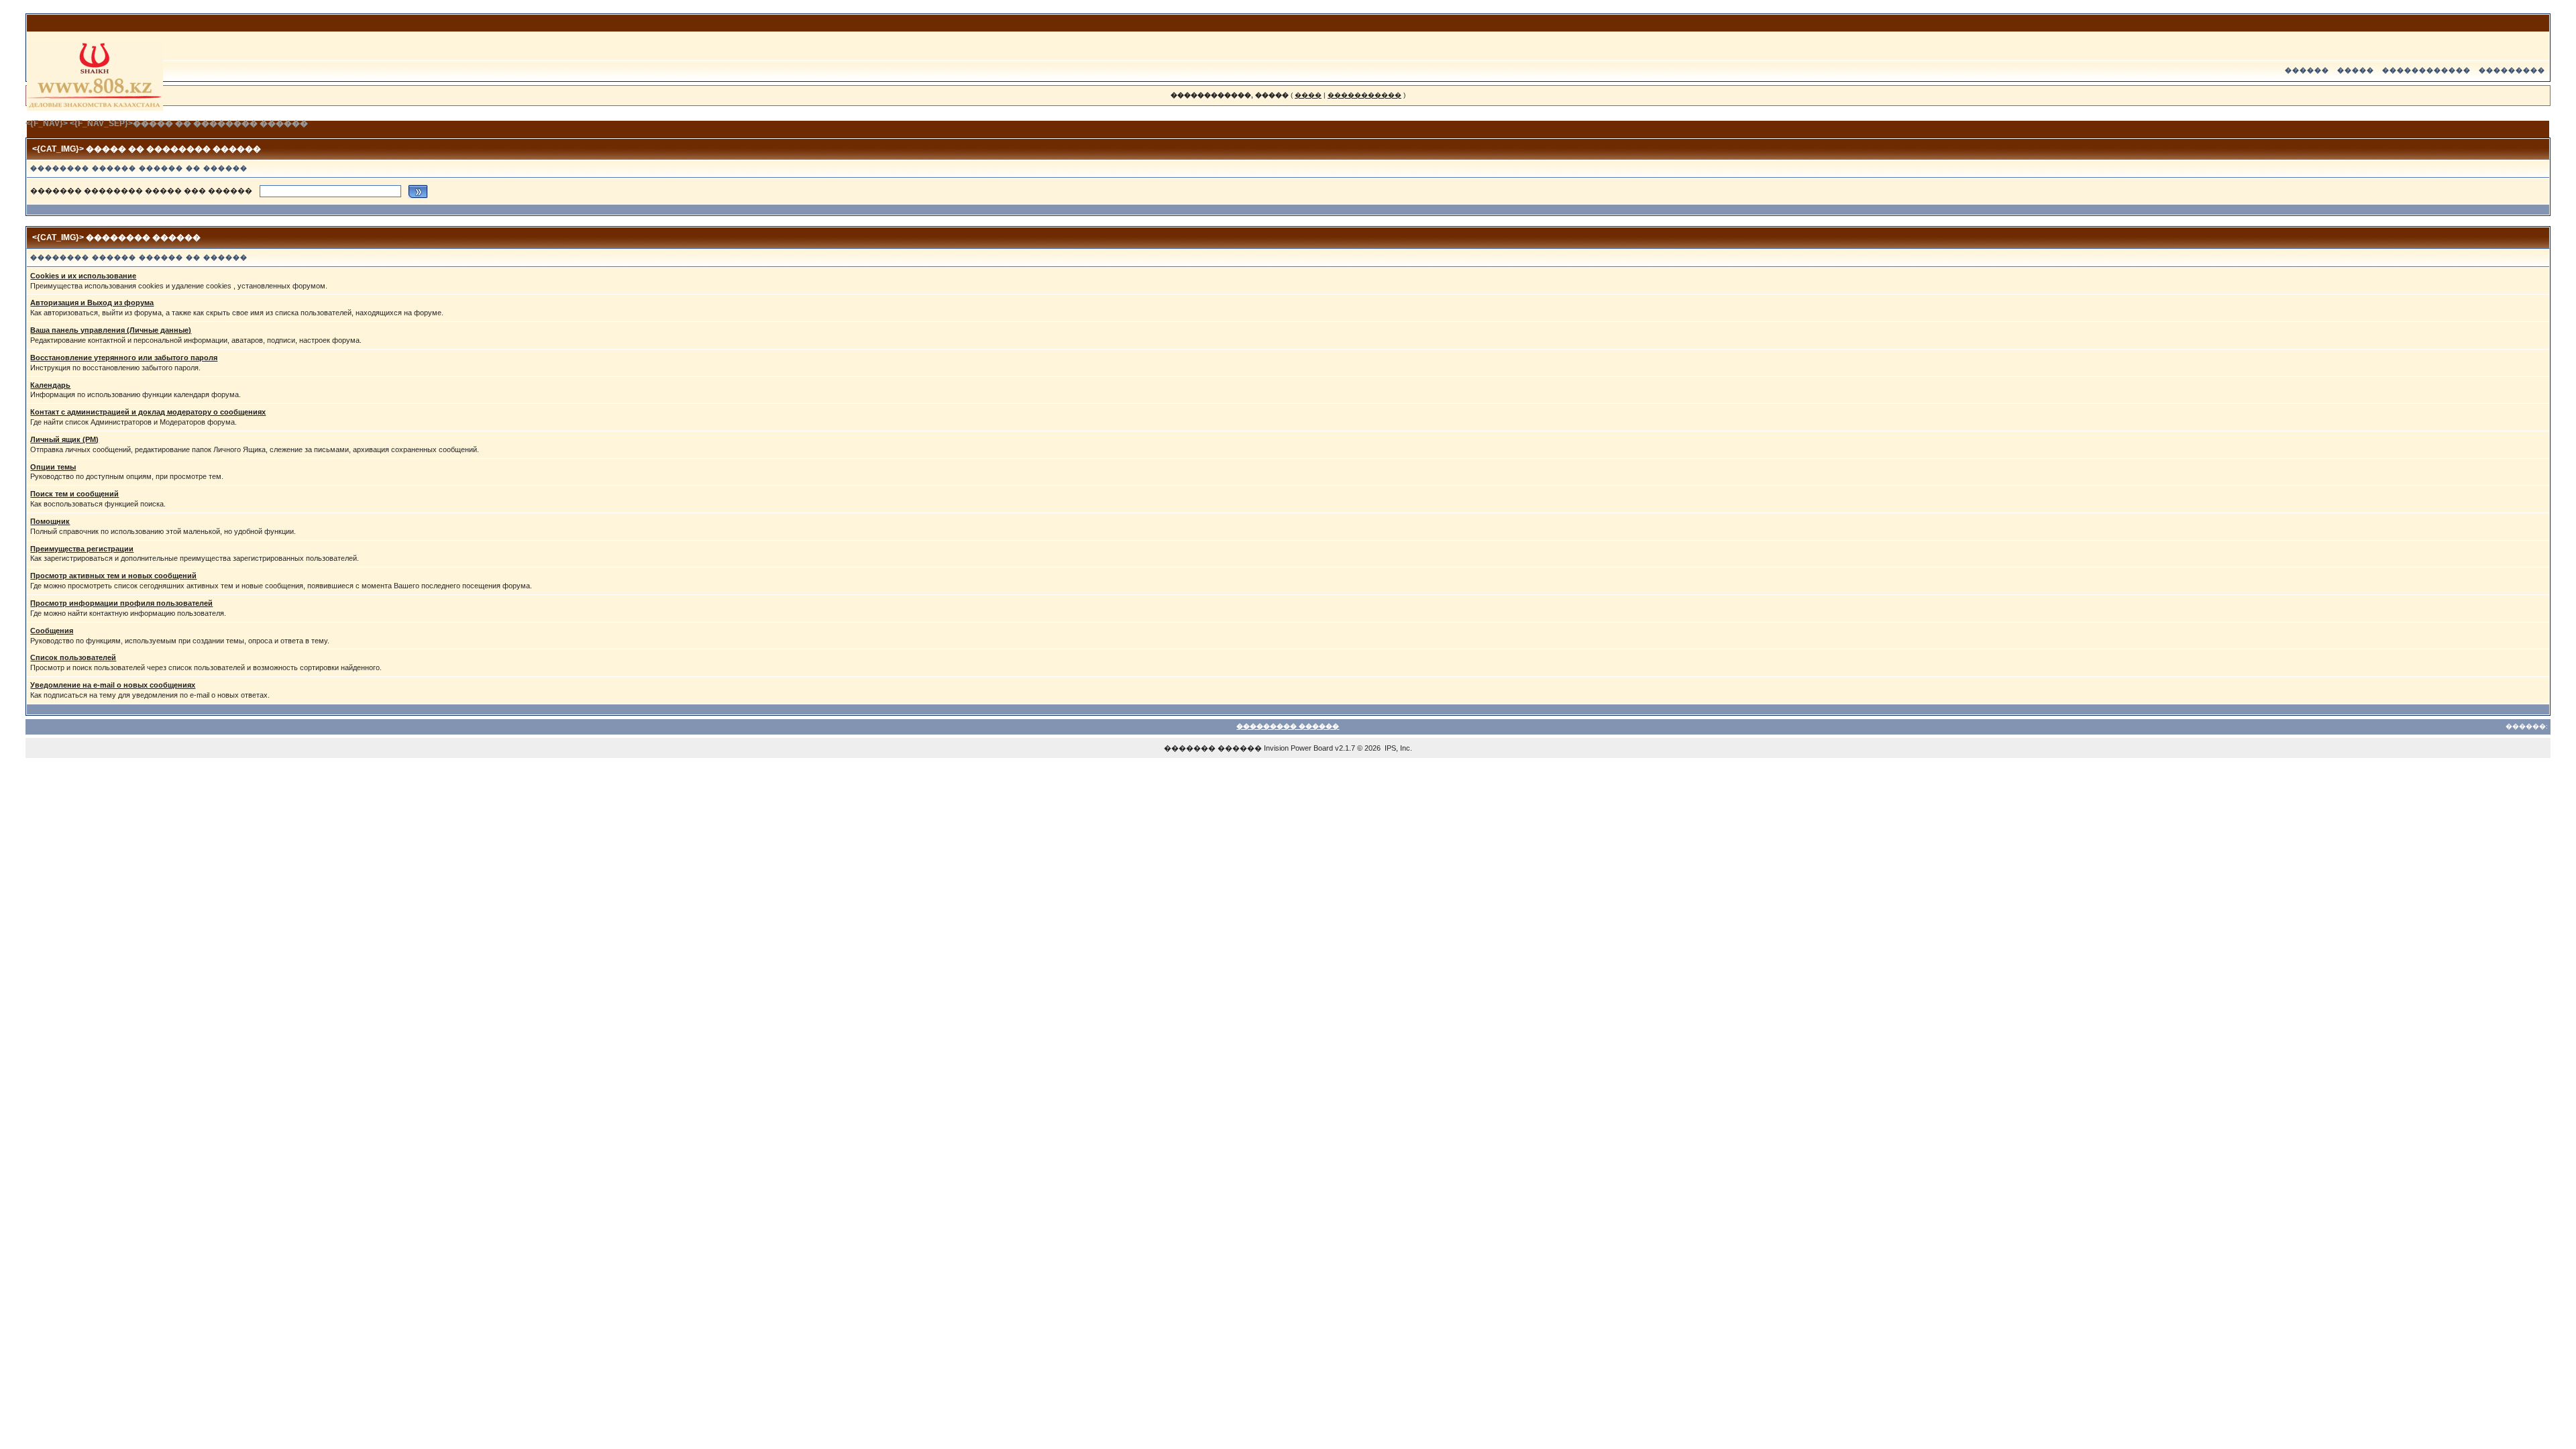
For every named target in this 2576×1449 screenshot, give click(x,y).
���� (1308, 95)
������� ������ (1213, 748)
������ (2307, 70)
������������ (2426, 70)
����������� (1364, 95)
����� (2356, 70)
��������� (2512, 70)
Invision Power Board (1298, 748)
